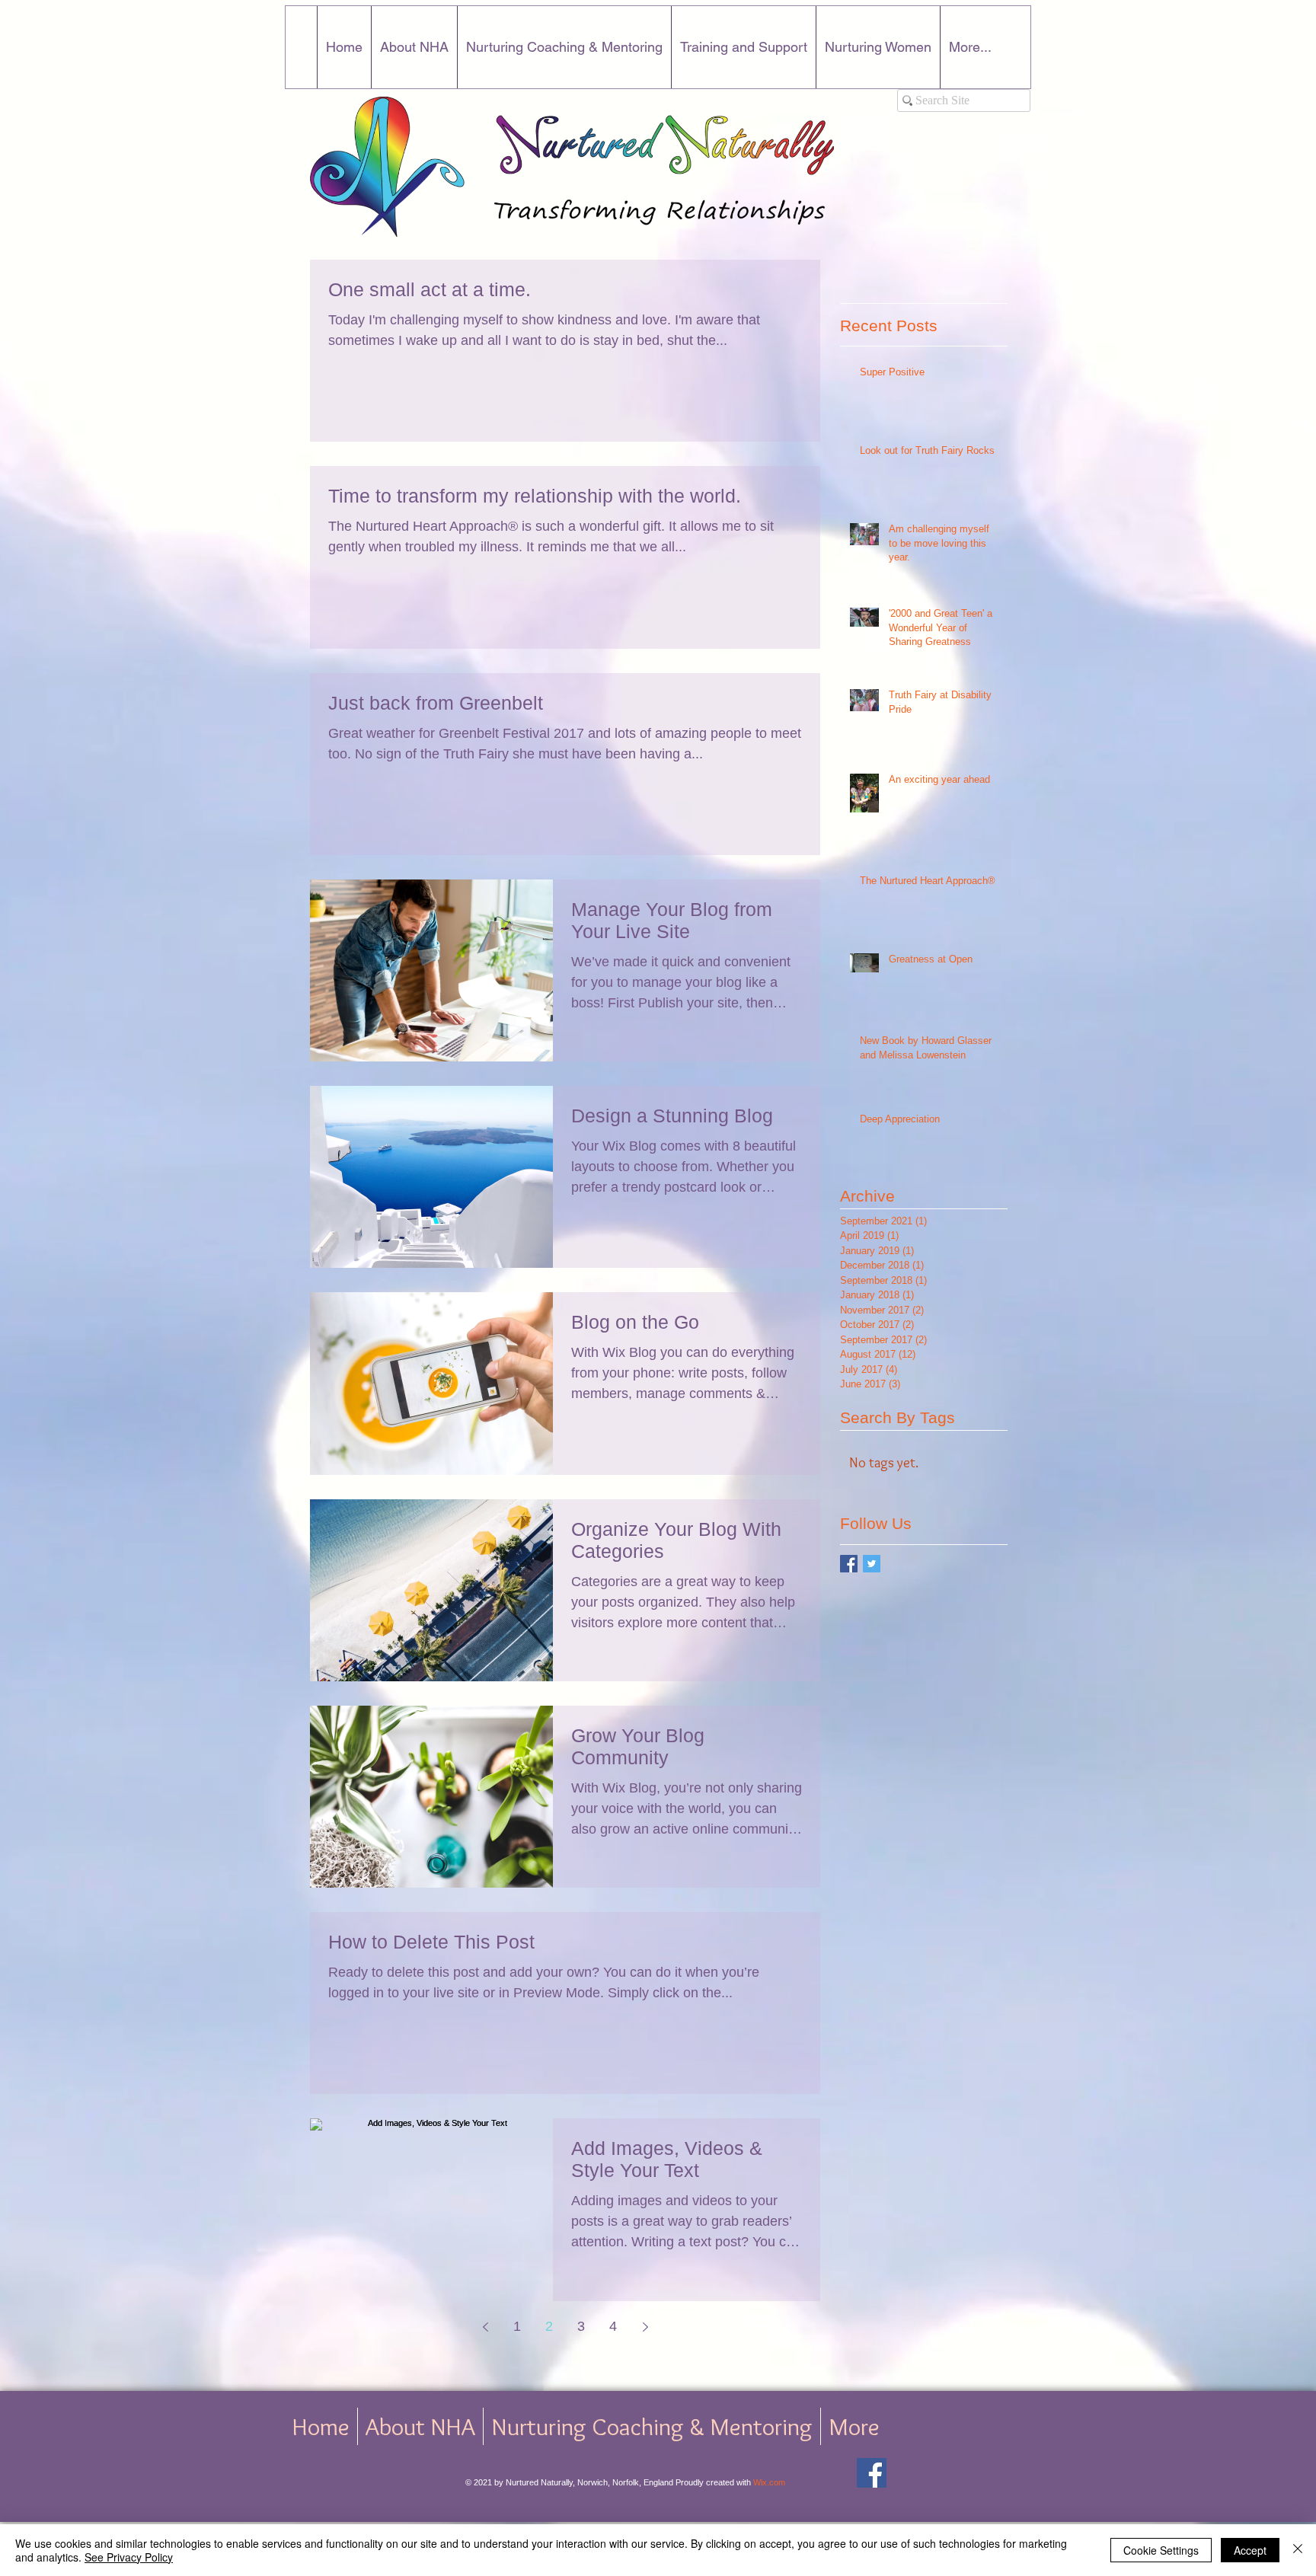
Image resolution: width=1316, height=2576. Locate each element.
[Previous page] (485, 2327)
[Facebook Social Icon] (872, 2473)
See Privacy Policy (129, 2557)
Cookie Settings (1161, 2550)
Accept (1250, 2550)
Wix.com (769, 2482)
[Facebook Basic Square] (849, 1564)
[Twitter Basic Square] (872, 1564)
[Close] (1298, 2550)
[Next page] (645, 2327)
